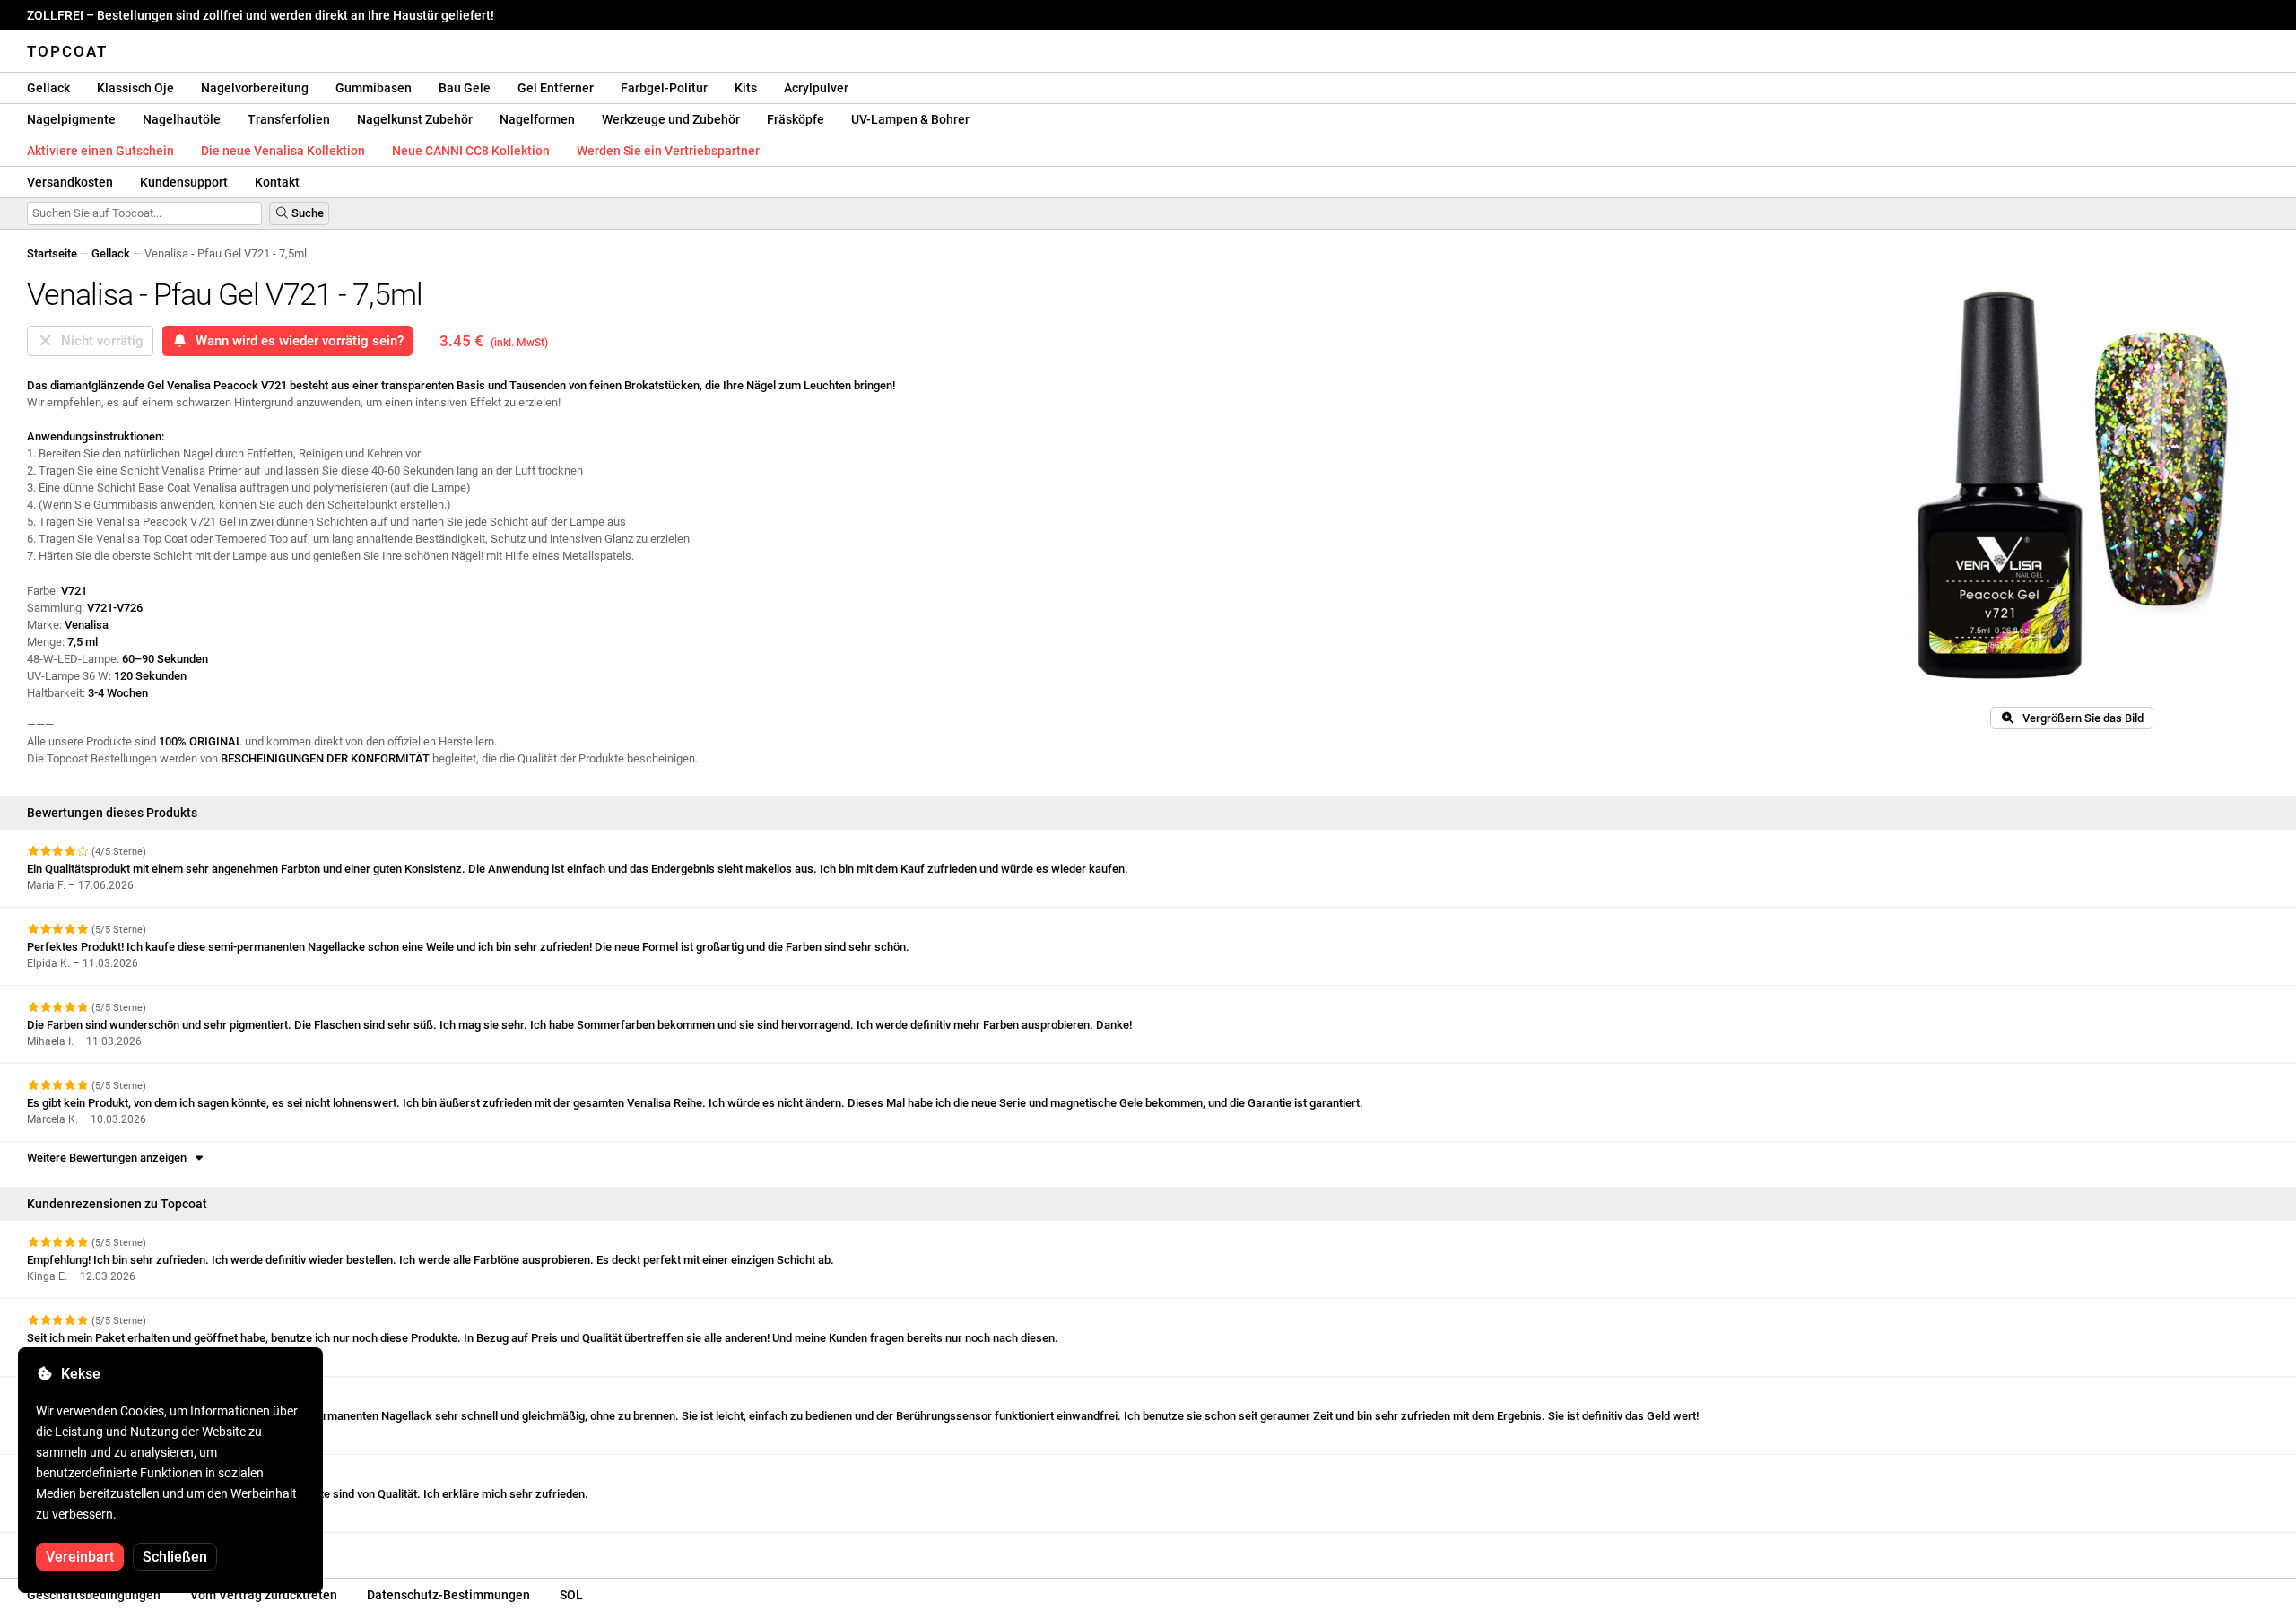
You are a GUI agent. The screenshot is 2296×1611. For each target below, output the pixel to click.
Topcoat (67, 51)
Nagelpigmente (71, 119)
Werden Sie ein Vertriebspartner (668, 151)
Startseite (52, 253)
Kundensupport (184, 182)
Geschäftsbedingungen (94, 1595)
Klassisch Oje (135, 88)
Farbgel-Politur (664, 88)
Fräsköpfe (796, 119)
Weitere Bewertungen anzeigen (109, 1158)
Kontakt (277, 182)
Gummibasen (374, 88)
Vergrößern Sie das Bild (2079, 718)
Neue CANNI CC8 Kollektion (471, 151)
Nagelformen (537, 119)
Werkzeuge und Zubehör (671, 119)
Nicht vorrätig (99, 341)
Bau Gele (465, 88)
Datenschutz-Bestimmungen (448, 1595)
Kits (746, 88)
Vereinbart (80, 1557)
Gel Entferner (556, 88)
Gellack (48, 88)
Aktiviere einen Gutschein (100, 151)
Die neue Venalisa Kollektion (283, 151)
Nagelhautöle (182, 119)
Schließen (175, 1557)
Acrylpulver (816, 88)
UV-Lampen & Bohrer (910, 119)
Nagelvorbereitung (255, 88)
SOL (571, 1595)
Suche (306, 213)
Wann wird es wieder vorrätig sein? (296, 341)
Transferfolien (289, 119)
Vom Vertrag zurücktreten (264, 1595)
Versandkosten (70, 182)
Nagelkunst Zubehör (415, 119)
